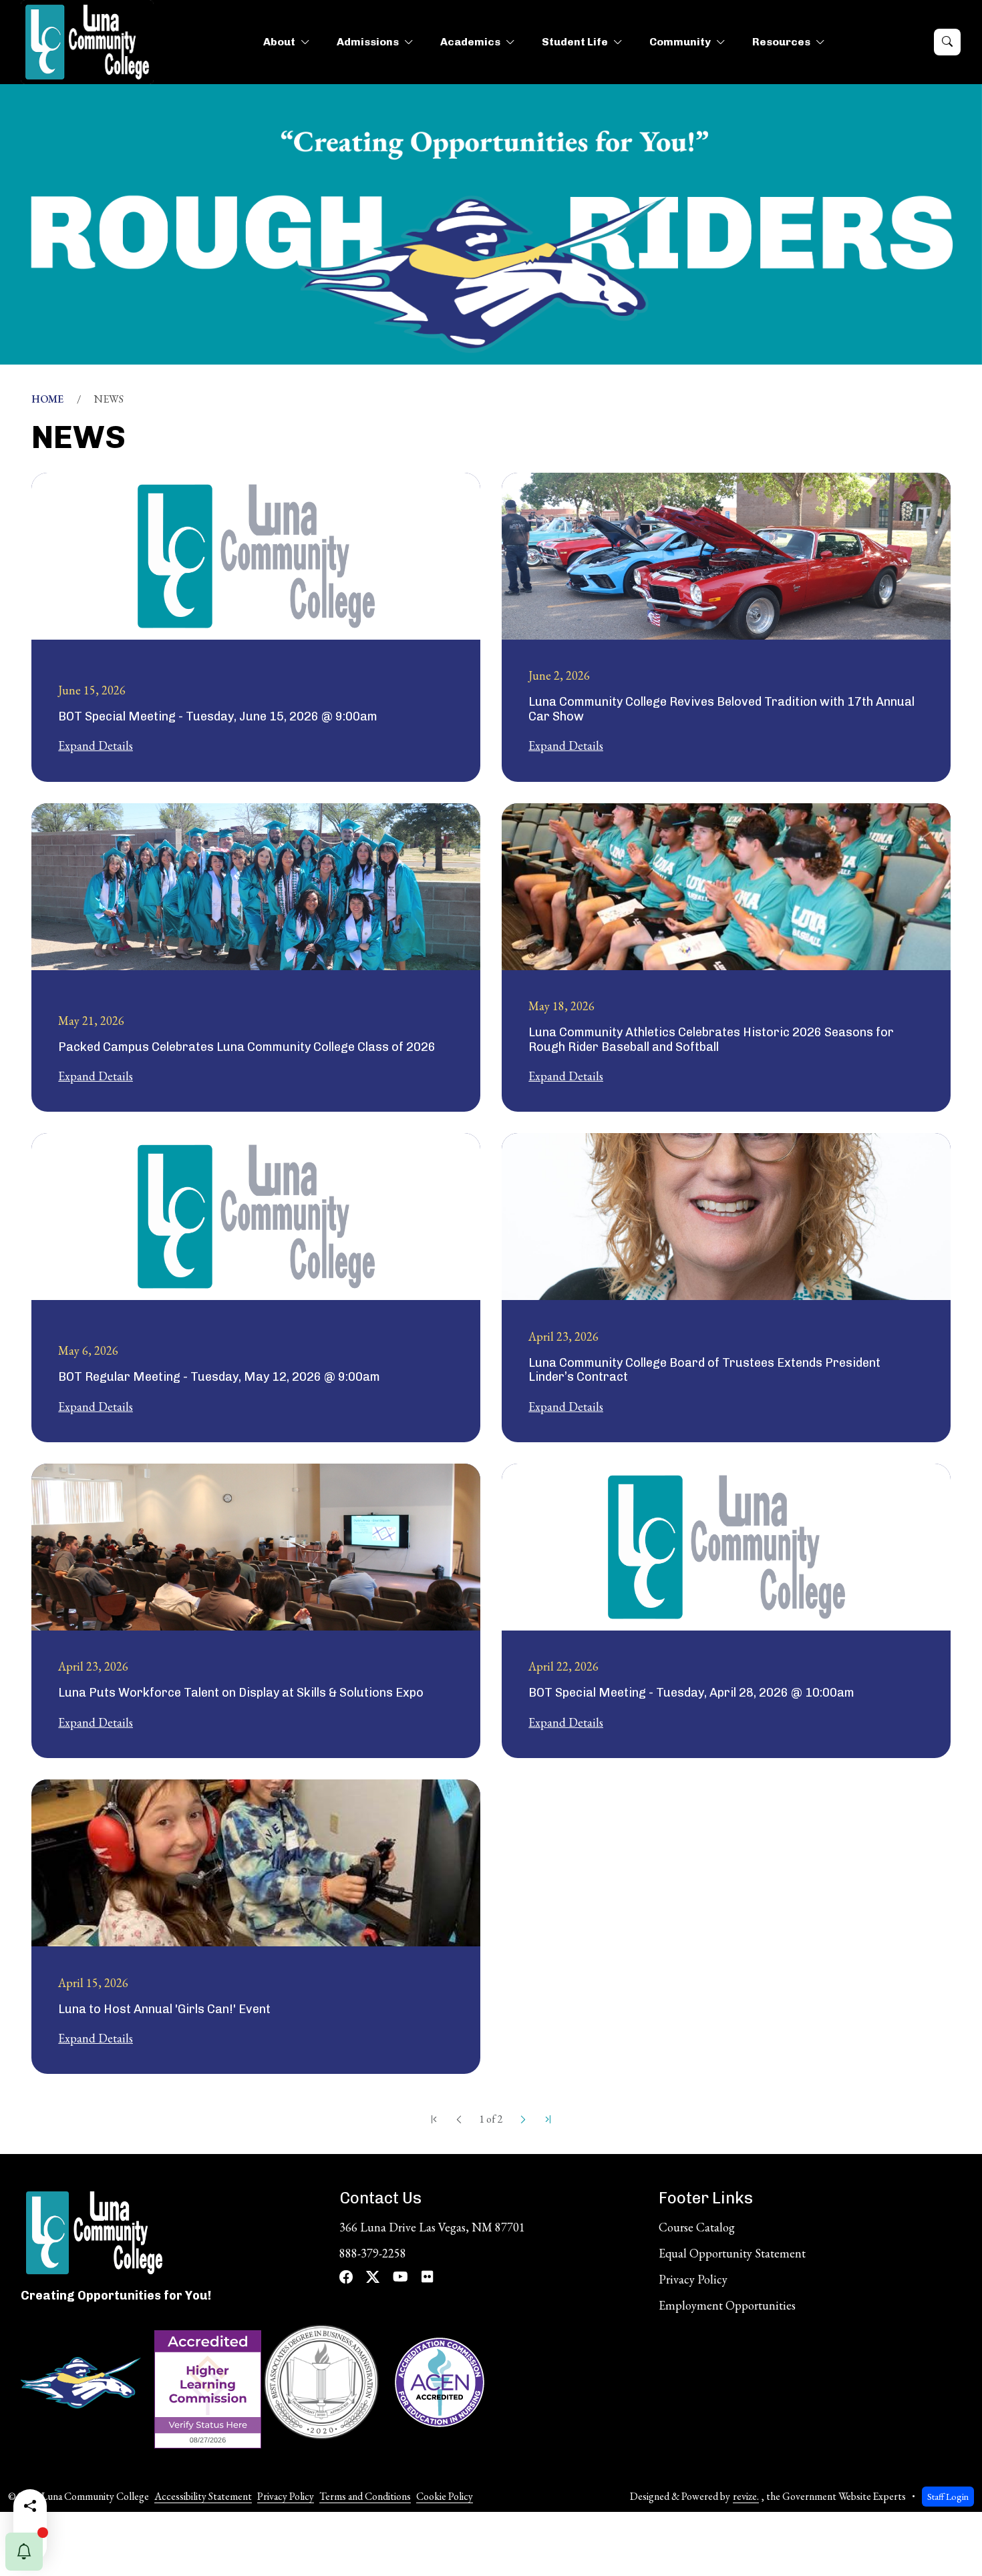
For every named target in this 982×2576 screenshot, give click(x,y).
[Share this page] (30, 2506)
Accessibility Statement (203, 2496)
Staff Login (948, 2496)
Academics (470, 42)
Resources (781, 42)
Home (47, 399)
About (279, 42)
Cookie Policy (445, 2496)
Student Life (575, 42)
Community (680, 42)
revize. (746, 2496)
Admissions (368, 42)
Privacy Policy (286, 2496)
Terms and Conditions (365, 2496)
